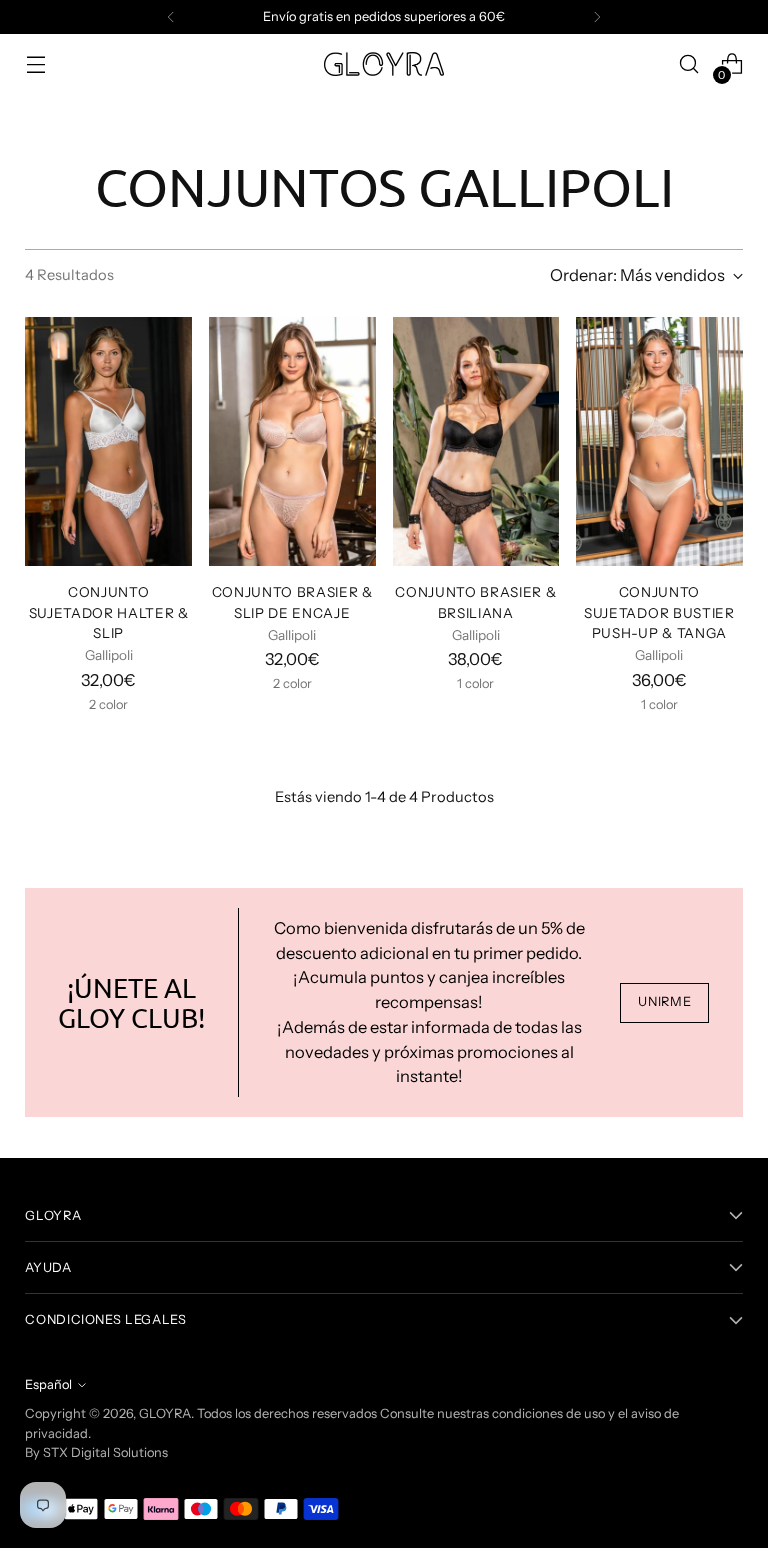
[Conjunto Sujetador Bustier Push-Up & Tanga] (659, 442)
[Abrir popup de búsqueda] (689, 64)
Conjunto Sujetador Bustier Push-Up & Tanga (659, 612)
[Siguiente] (597, 17)
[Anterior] (171, 17)
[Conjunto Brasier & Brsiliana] (476, 442)
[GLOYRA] (384, 64)
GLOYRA (165, 1413)
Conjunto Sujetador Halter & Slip (109, 612)
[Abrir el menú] (35, 64)
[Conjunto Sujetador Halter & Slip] (108, 442)
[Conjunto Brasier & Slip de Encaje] (292, 442)
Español (48, 1384)
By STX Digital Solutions (96, 1452)
